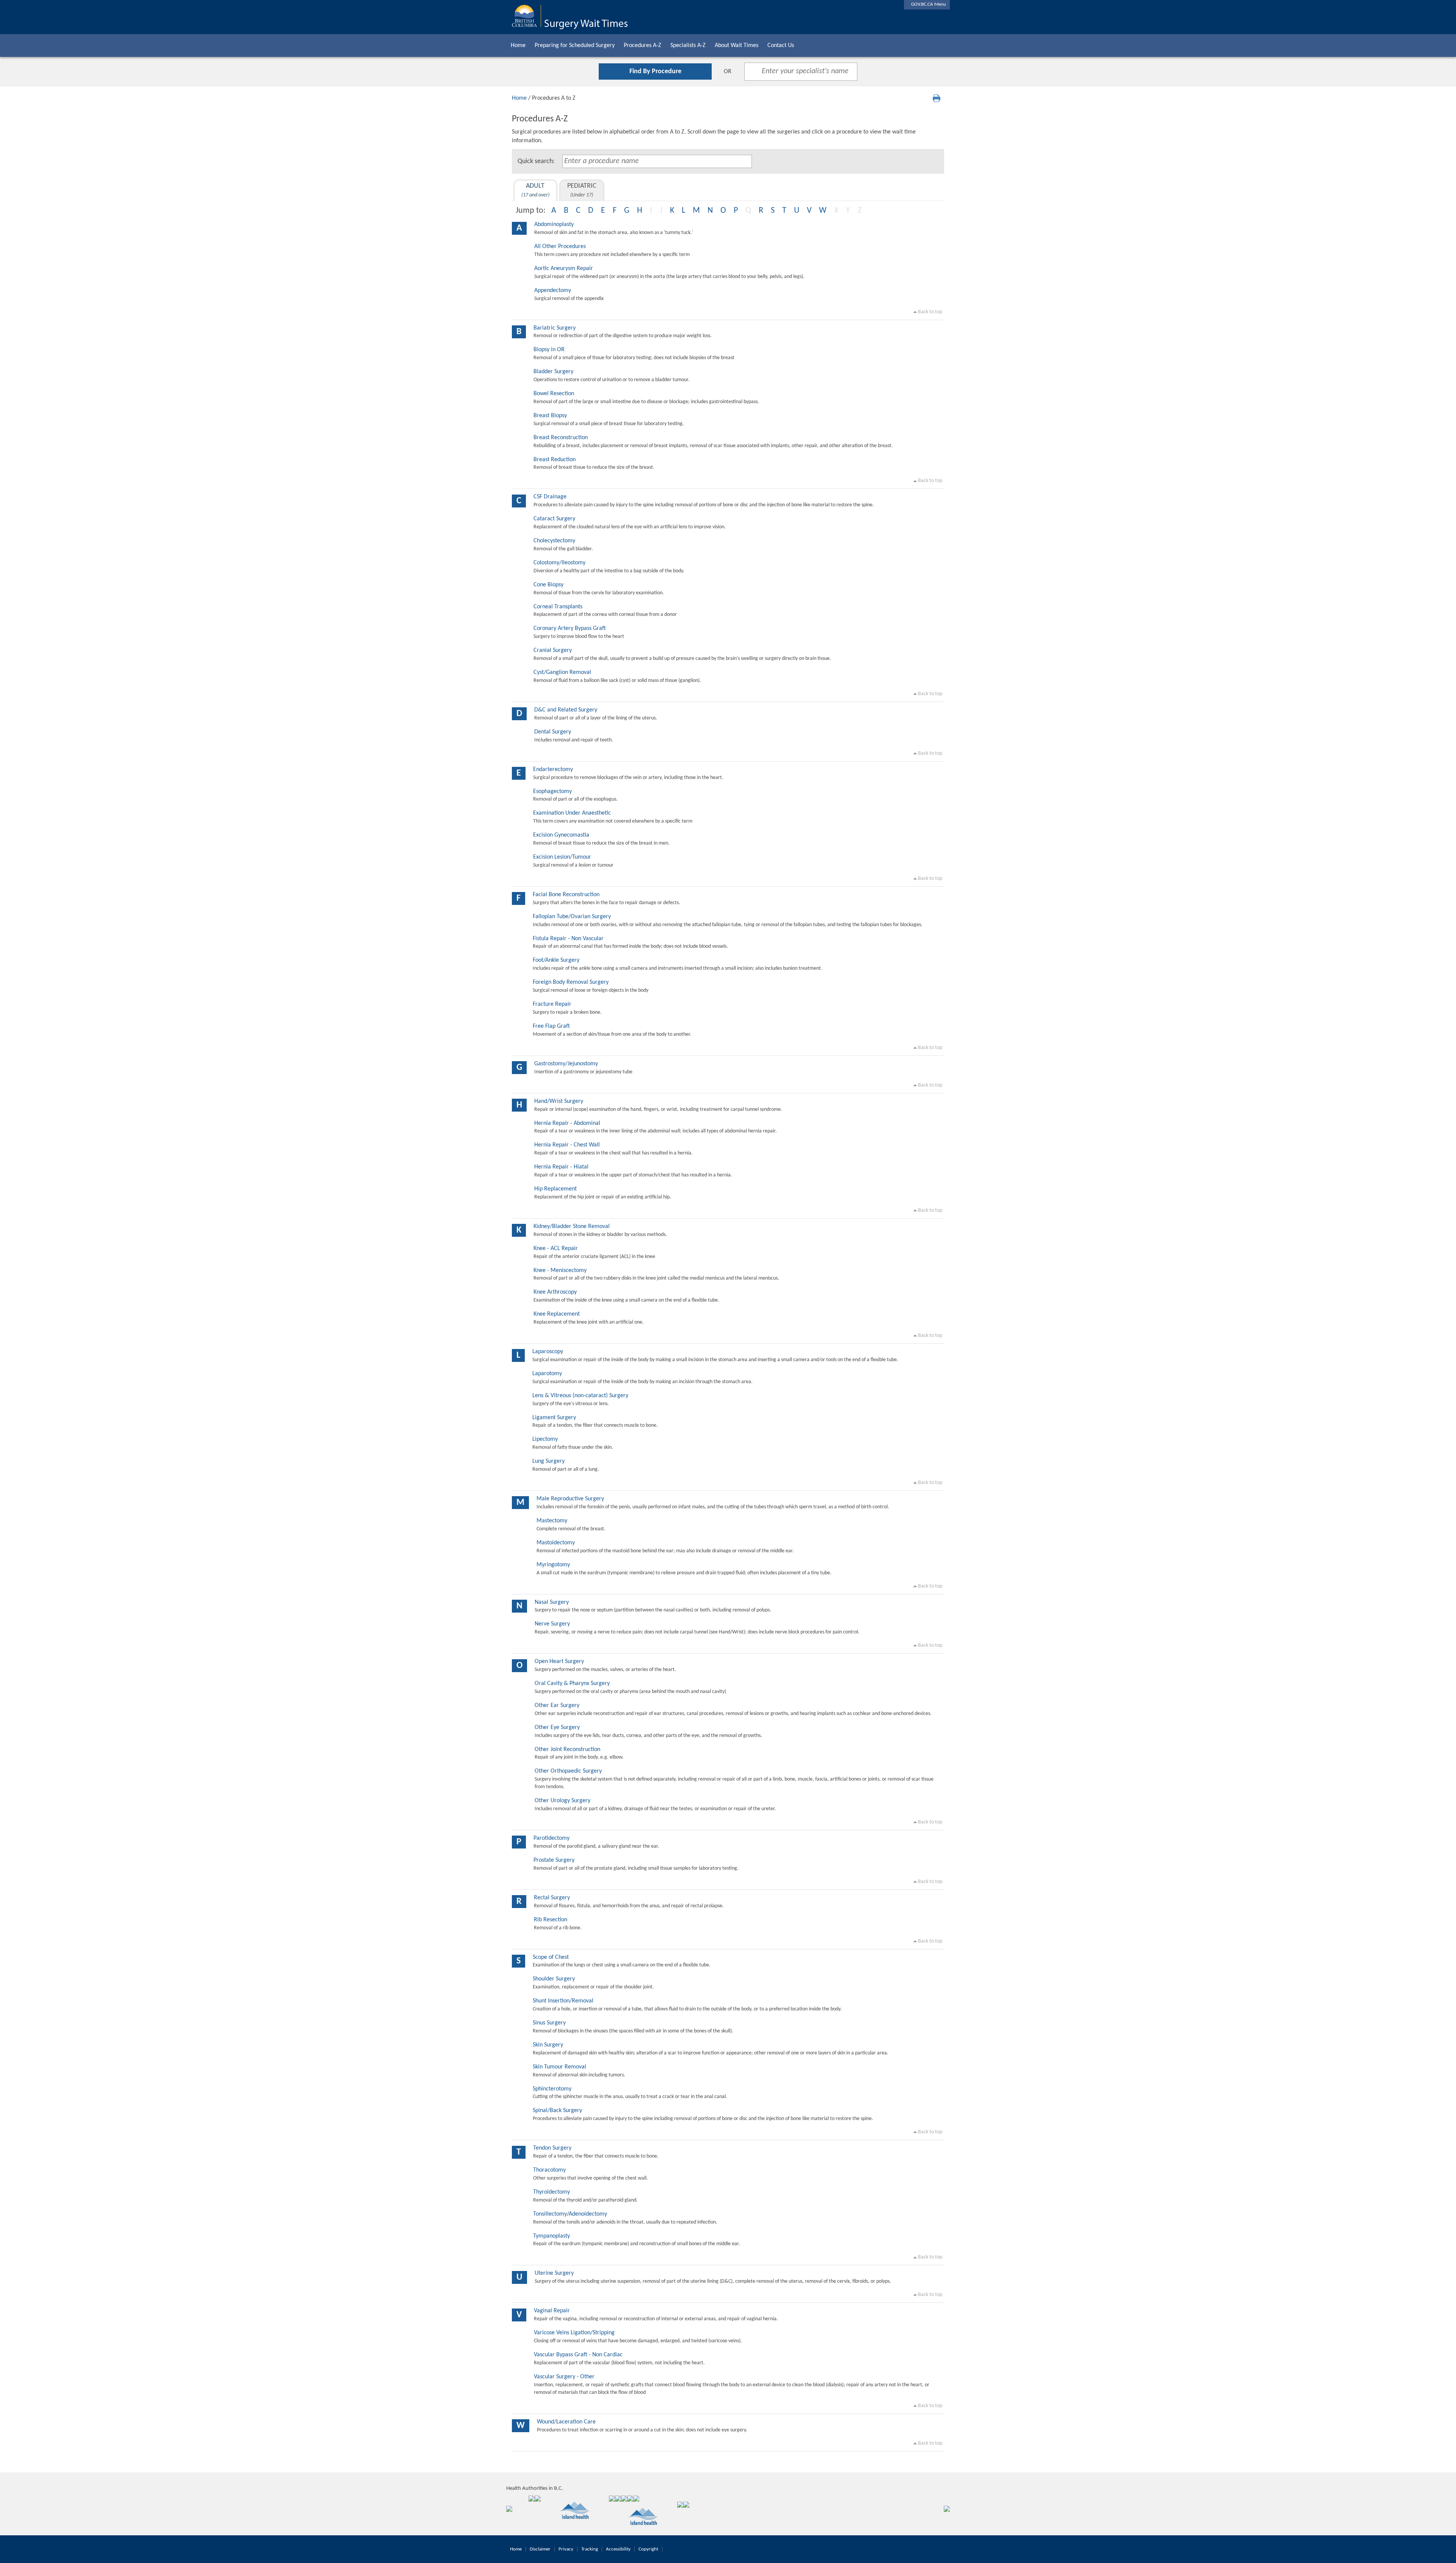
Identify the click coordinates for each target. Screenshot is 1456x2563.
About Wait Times (737, 46)
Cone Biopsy (548, 585)
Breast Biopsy (550, 416)
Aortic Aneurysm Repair (564, 269)
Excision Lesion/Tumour (562, 857)
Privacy (566, 2549)
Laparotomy (547, 1374)
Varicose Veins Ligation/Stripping (574, 2333)
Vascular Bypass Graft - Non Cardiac (578, 2355)
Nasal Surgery (552, 1602)
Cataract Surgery (554, 519)
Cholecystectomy (554, 541)
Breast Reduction (555, 460)
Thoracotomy (549, 2170)
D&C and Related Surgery (566, 710)
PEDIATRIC (582, 190)
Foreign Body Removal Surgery (571, 982)
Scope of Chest (551, 1957)
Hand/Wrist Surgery (559, 1101)
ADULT (535, 190)
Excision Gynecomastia (561, 835)
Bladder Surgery (553, 372)
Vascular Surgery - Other (564, 2377)
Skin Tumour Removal (559, 2067)
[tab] (535, 190)
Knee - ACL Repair (556, 1249)
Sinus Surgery (549, 2023)
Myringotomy (553, 1565)
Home (518, 46)
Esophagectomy (552, 792)
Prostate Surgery (554, 1860)
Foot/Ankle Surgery (556, 960)
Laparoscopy (548, 1352)
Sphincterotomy (552, 2089)
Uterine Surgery (554, 2273)
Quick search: (536, 161)
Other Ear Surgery (557, 1706)
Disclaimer (540, 2549)
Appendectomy (553, 291)
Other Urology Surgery (562, 1801)
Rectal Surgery (552, 1898)
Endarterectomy (553, 770)
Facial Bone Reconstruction (566, 895)
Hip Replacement (555, 1189)
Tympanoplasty (551, 2236)
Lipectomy (545, 1439)
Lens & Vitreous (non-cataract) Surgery (580, 1396)
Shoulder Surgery (554, 1979)
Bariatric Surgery (555, 328)
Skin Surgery (548, 2045)
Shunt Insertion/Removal (563, 2001)
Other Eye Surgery (557, 1728)
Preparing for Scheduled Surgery (575, 46)
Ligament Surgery (554, 1418)
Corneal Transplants (558, 607)
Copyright (648, 2549)
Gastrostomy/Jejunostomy (566, 1064)
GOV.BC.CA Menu (927, 4)
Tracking (590, 2549)
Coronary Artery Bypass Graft (570, 628)
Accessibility (618, 2549)
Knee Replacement (557, 1314)
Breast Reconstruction (561, 438)
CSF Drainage (550, 497)
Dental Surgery (553, 732)
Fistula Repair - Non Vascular (568, 939)
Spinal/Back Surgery (557, 2111)
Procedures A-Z (642, 46)
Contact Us (781, 46)
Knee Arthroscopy (555, 1292)
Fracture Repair (552, 1004)
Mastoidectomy (556, 1543)
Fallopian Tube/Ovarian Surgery (572, 917)
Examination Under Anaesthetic (572, 813)
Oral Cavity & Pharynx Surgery (572, 1684)
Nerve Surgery (552, 1624)
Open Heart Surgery (559, 1662)
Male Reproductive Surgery (570, 1499)
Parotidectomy (551, 1838)
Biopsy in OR (549, 350)
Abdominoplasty (554, 225)
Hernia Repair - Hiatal (561, 1167)
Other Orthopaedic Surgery (568, 1771)
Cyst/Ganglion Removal (562, 672)
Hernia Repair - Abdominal (567, 1123)
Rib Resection (551, 1920)
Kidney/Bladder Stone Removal (572, 1227)
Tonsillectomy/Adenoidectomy (570, 2214)
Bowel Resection (554, 394)
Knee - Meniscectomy (560, 1271)
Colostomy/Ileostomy (559, 563)
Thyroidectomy (551, 2192)
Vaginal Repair (552, 2311)
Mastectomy (552, 1521)
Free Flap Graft (551, 1026)
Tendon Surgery (552, 2148)
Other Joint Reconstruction (567, 1749)
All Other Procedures (560, 247)
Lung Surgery (548, 1461)
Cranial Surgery (553, 650)
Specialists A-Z (688, 46)
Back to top (930, 312)
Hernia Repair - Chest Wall (567, 1145)
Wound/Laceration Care (566, 2422)
